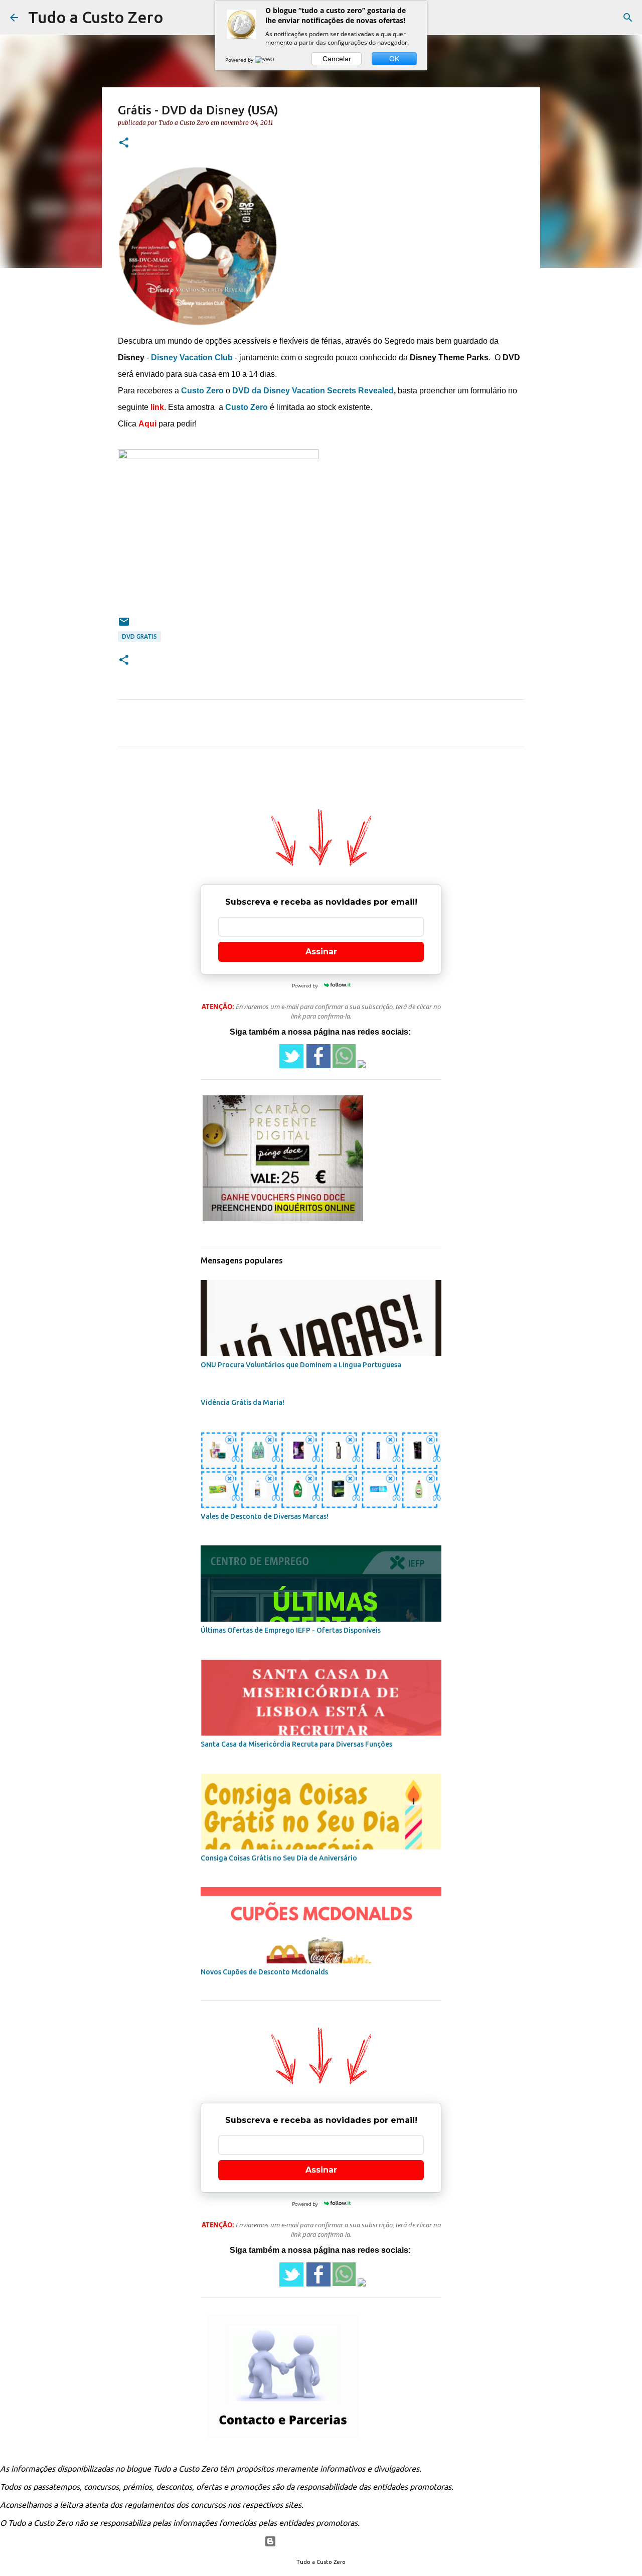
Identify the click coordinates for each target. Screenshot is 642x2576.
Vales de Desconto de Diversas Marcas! (265, 1516)
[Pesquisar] (628, 18)
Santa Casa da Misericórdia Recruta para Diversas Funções (296, 1744)
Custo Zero (202, 391)
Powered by (240, 60)
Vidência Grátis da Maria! (243, 1402)
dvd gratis (139, 636)
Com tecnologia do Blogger (327, 2541)
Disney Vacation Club (192, 357)
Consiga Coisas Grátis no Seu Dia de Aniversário (279, 1858)
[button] (124, 143)
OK (394, 59)
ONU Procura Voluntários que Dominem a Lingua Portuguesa (301, 1365)
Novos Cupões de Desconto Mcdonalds (264, 1972)
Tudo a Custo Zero (96, 17)
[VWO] (265, 60)
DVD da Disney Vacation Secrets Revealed (313, 391)
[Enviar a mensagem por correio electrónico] (124, 625)
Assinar (321, 952)
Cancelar (337, 59)
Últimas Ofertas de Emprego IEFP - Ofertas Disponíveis (291, 1630)
